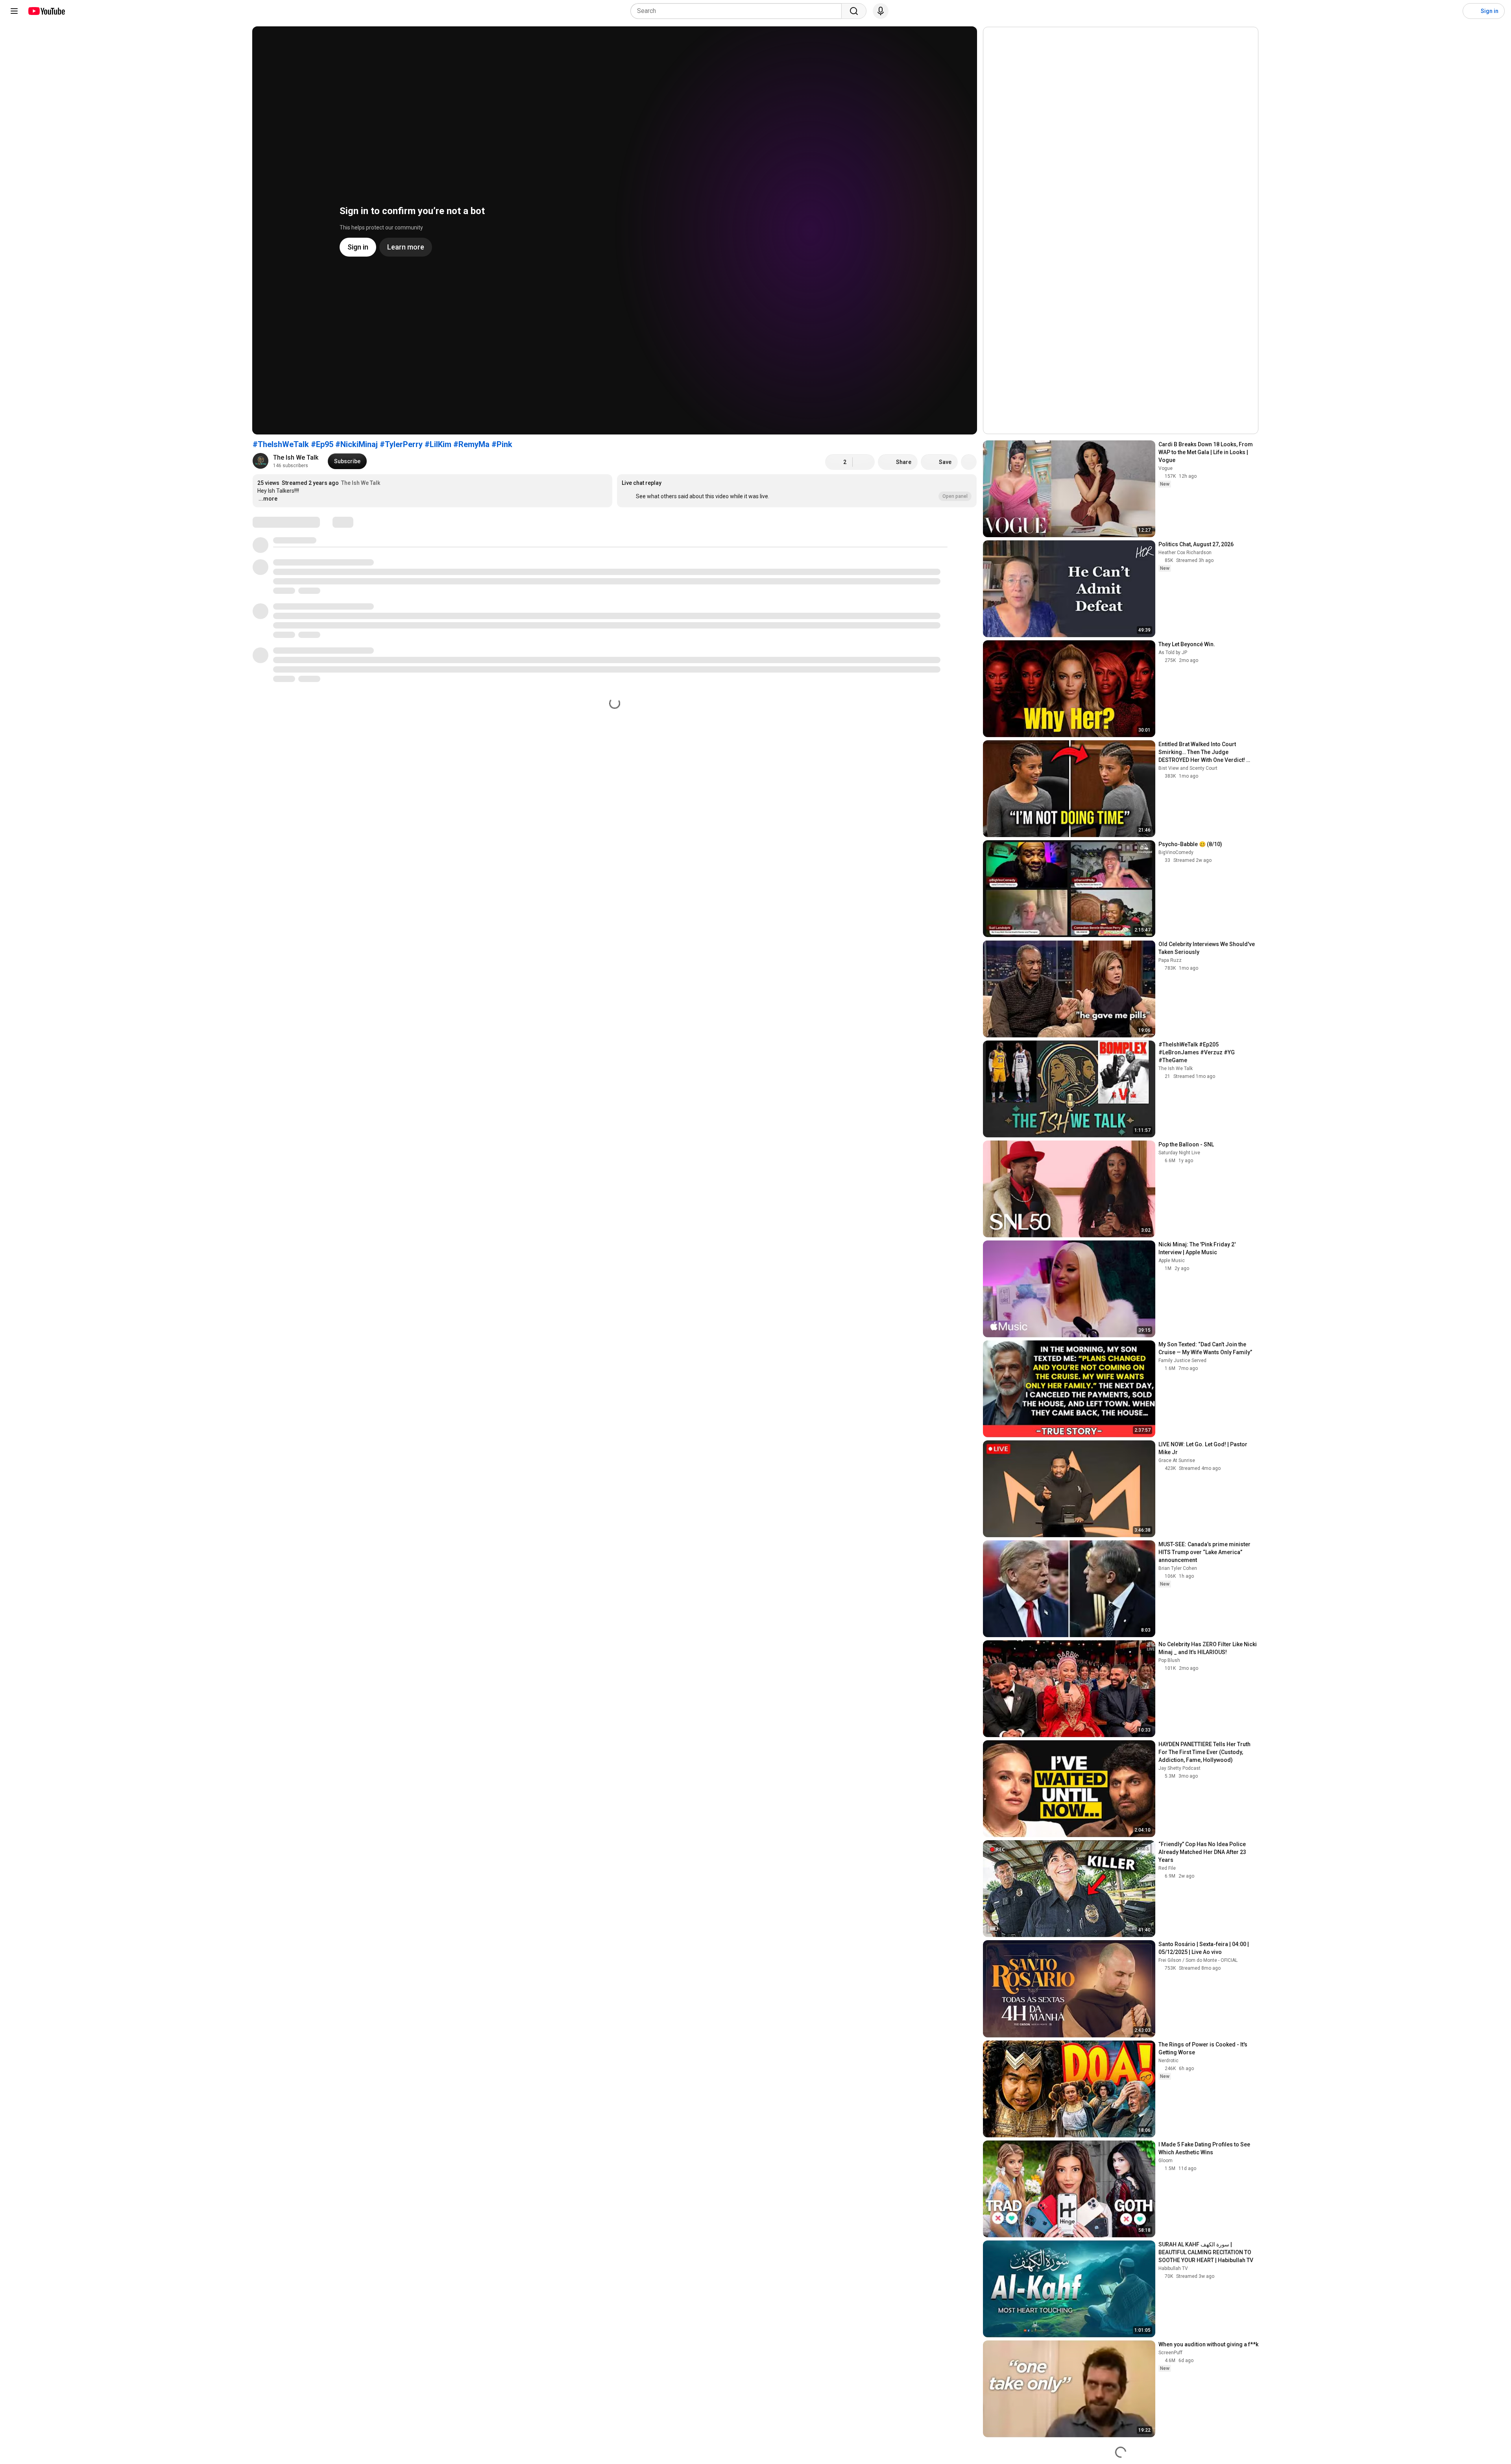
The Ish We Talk (296, 457)
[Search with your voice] (881, 11)
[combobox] (738, 11)
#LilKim (438, 444)
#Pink (502, 444)
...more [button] (268, 499)
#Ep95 (322, 444)
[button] (797, 491)
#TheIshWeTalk (281, 444)
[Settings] (1452, 11)
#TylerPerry (401, 444)
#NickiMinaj (357, 444)
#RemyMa (471, 444)
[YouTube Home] (46, 11)
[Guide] (14, 11)
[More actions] (969, 462)
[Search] (854, 11)
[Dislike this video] (864, 462)
